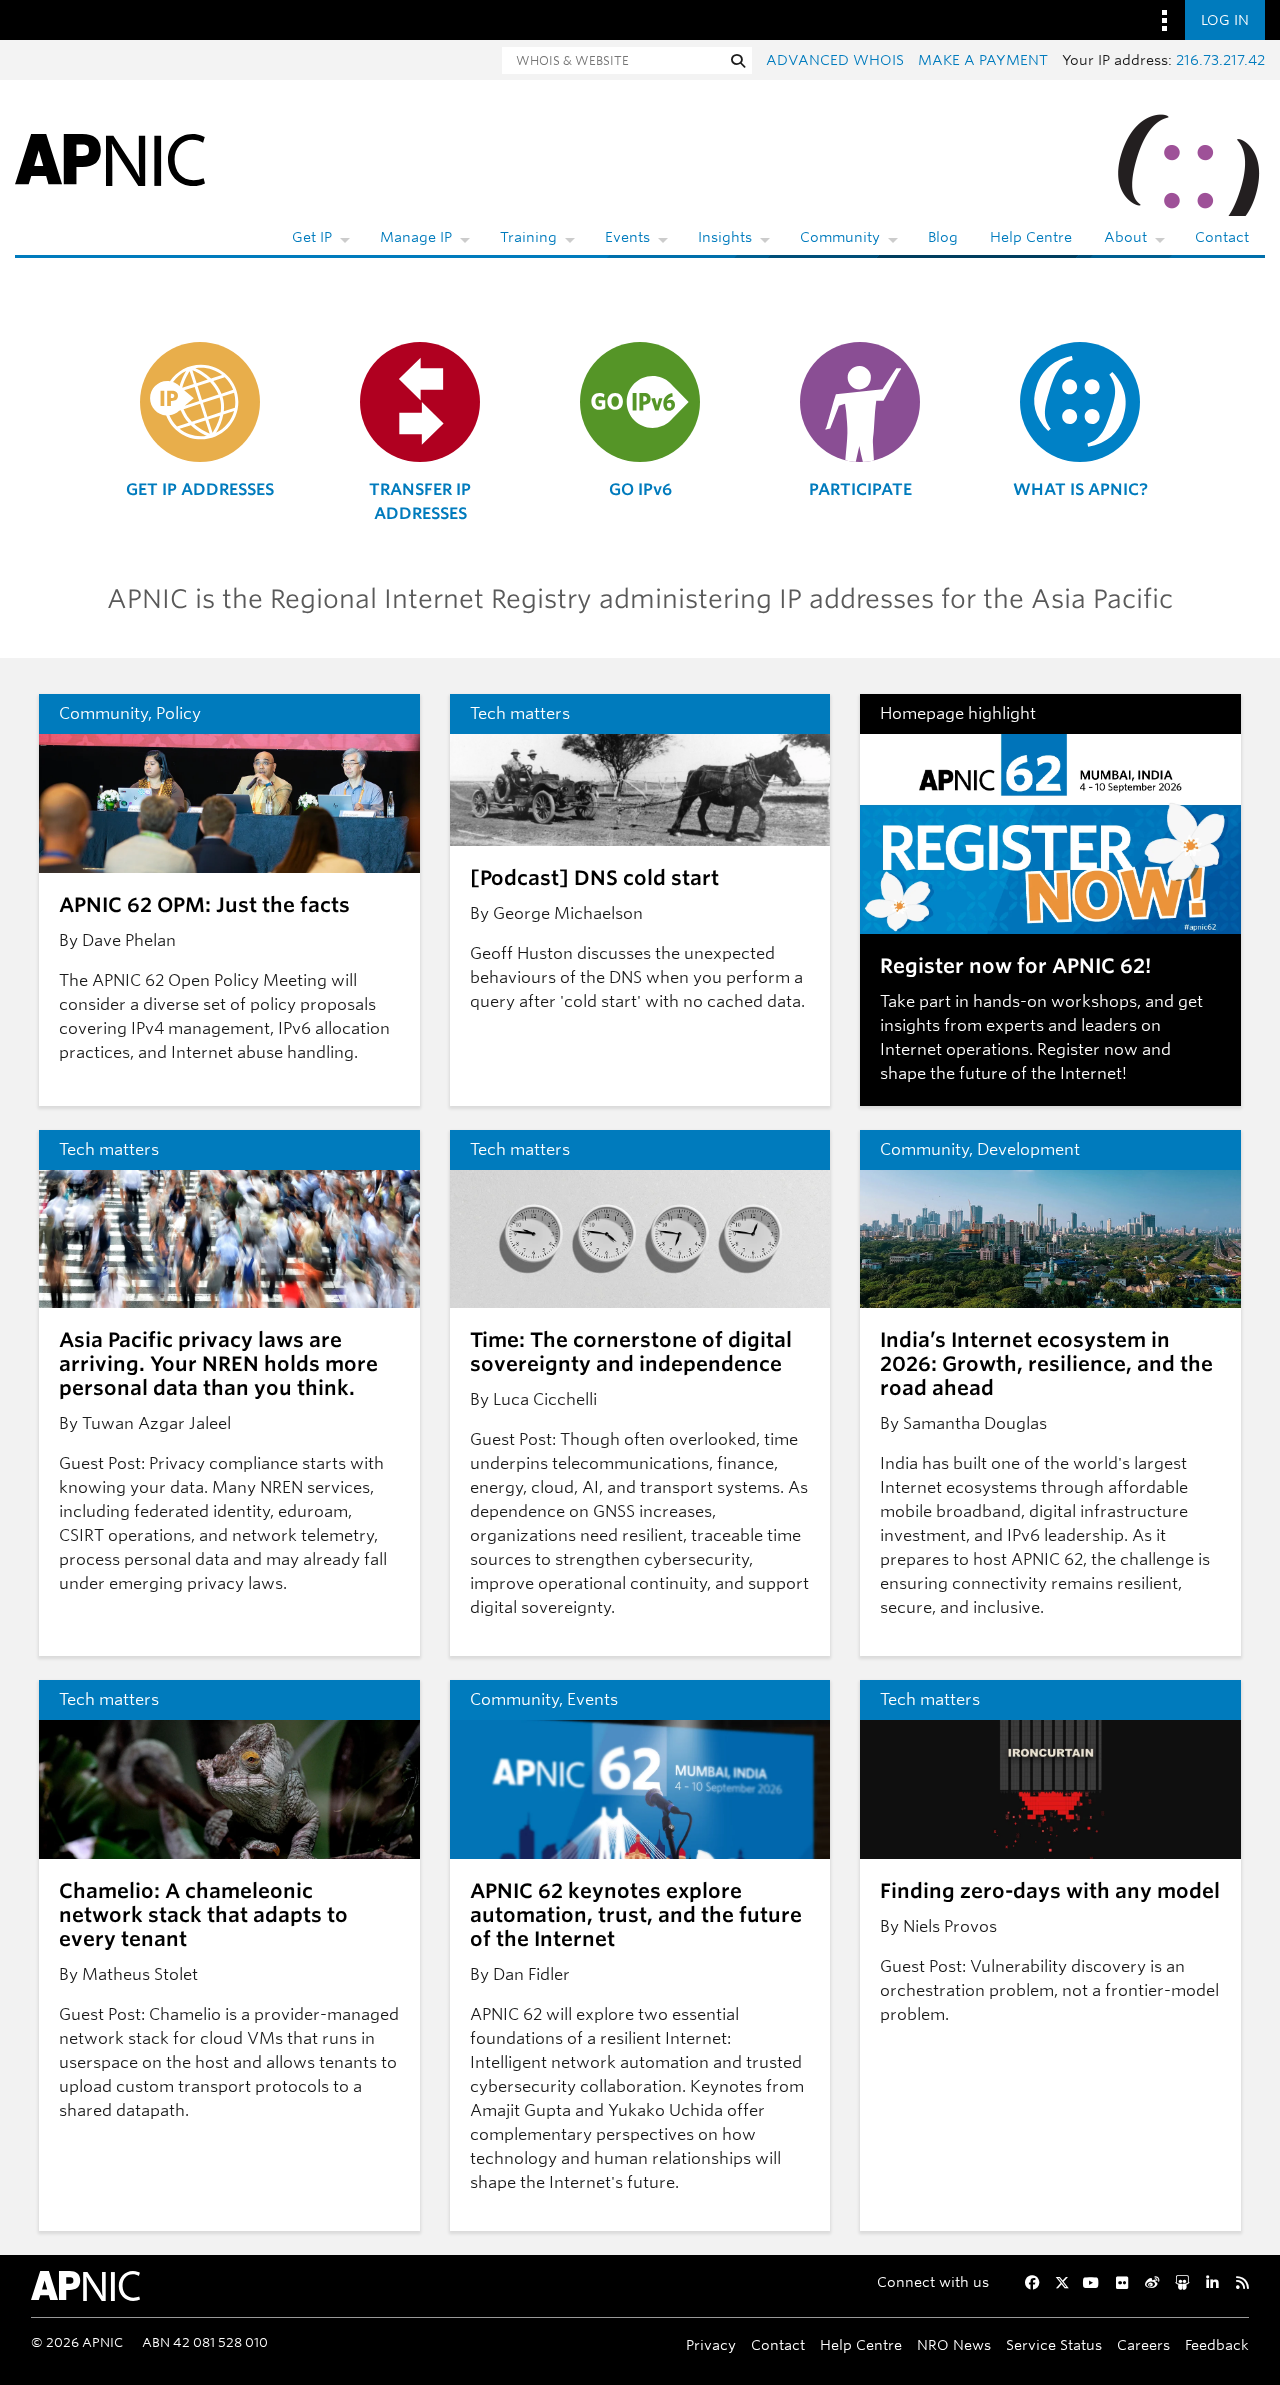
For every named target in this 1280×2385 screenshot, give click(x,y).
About (1125, 237)
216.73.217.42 (1220, 60)
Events (627, 237)
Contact (1222, 237)
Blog (943, 237)
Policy (178, 713)
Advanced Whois (835, 60)
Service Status (1054, 2344)
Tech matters (520, 713)
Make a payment (983, 60)
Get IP (312, 237)
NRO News (954, 2344)
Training (528, 237)
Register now (1087, 1049)
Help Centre (1031, 237)
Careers (1143, 2344)
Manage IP (416, 237)
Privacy (711, 2344)
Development (1028, 1149)
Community (840, 237)
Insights (725, 237)
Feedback (1217, 2344)
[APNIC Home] (110, 158)
